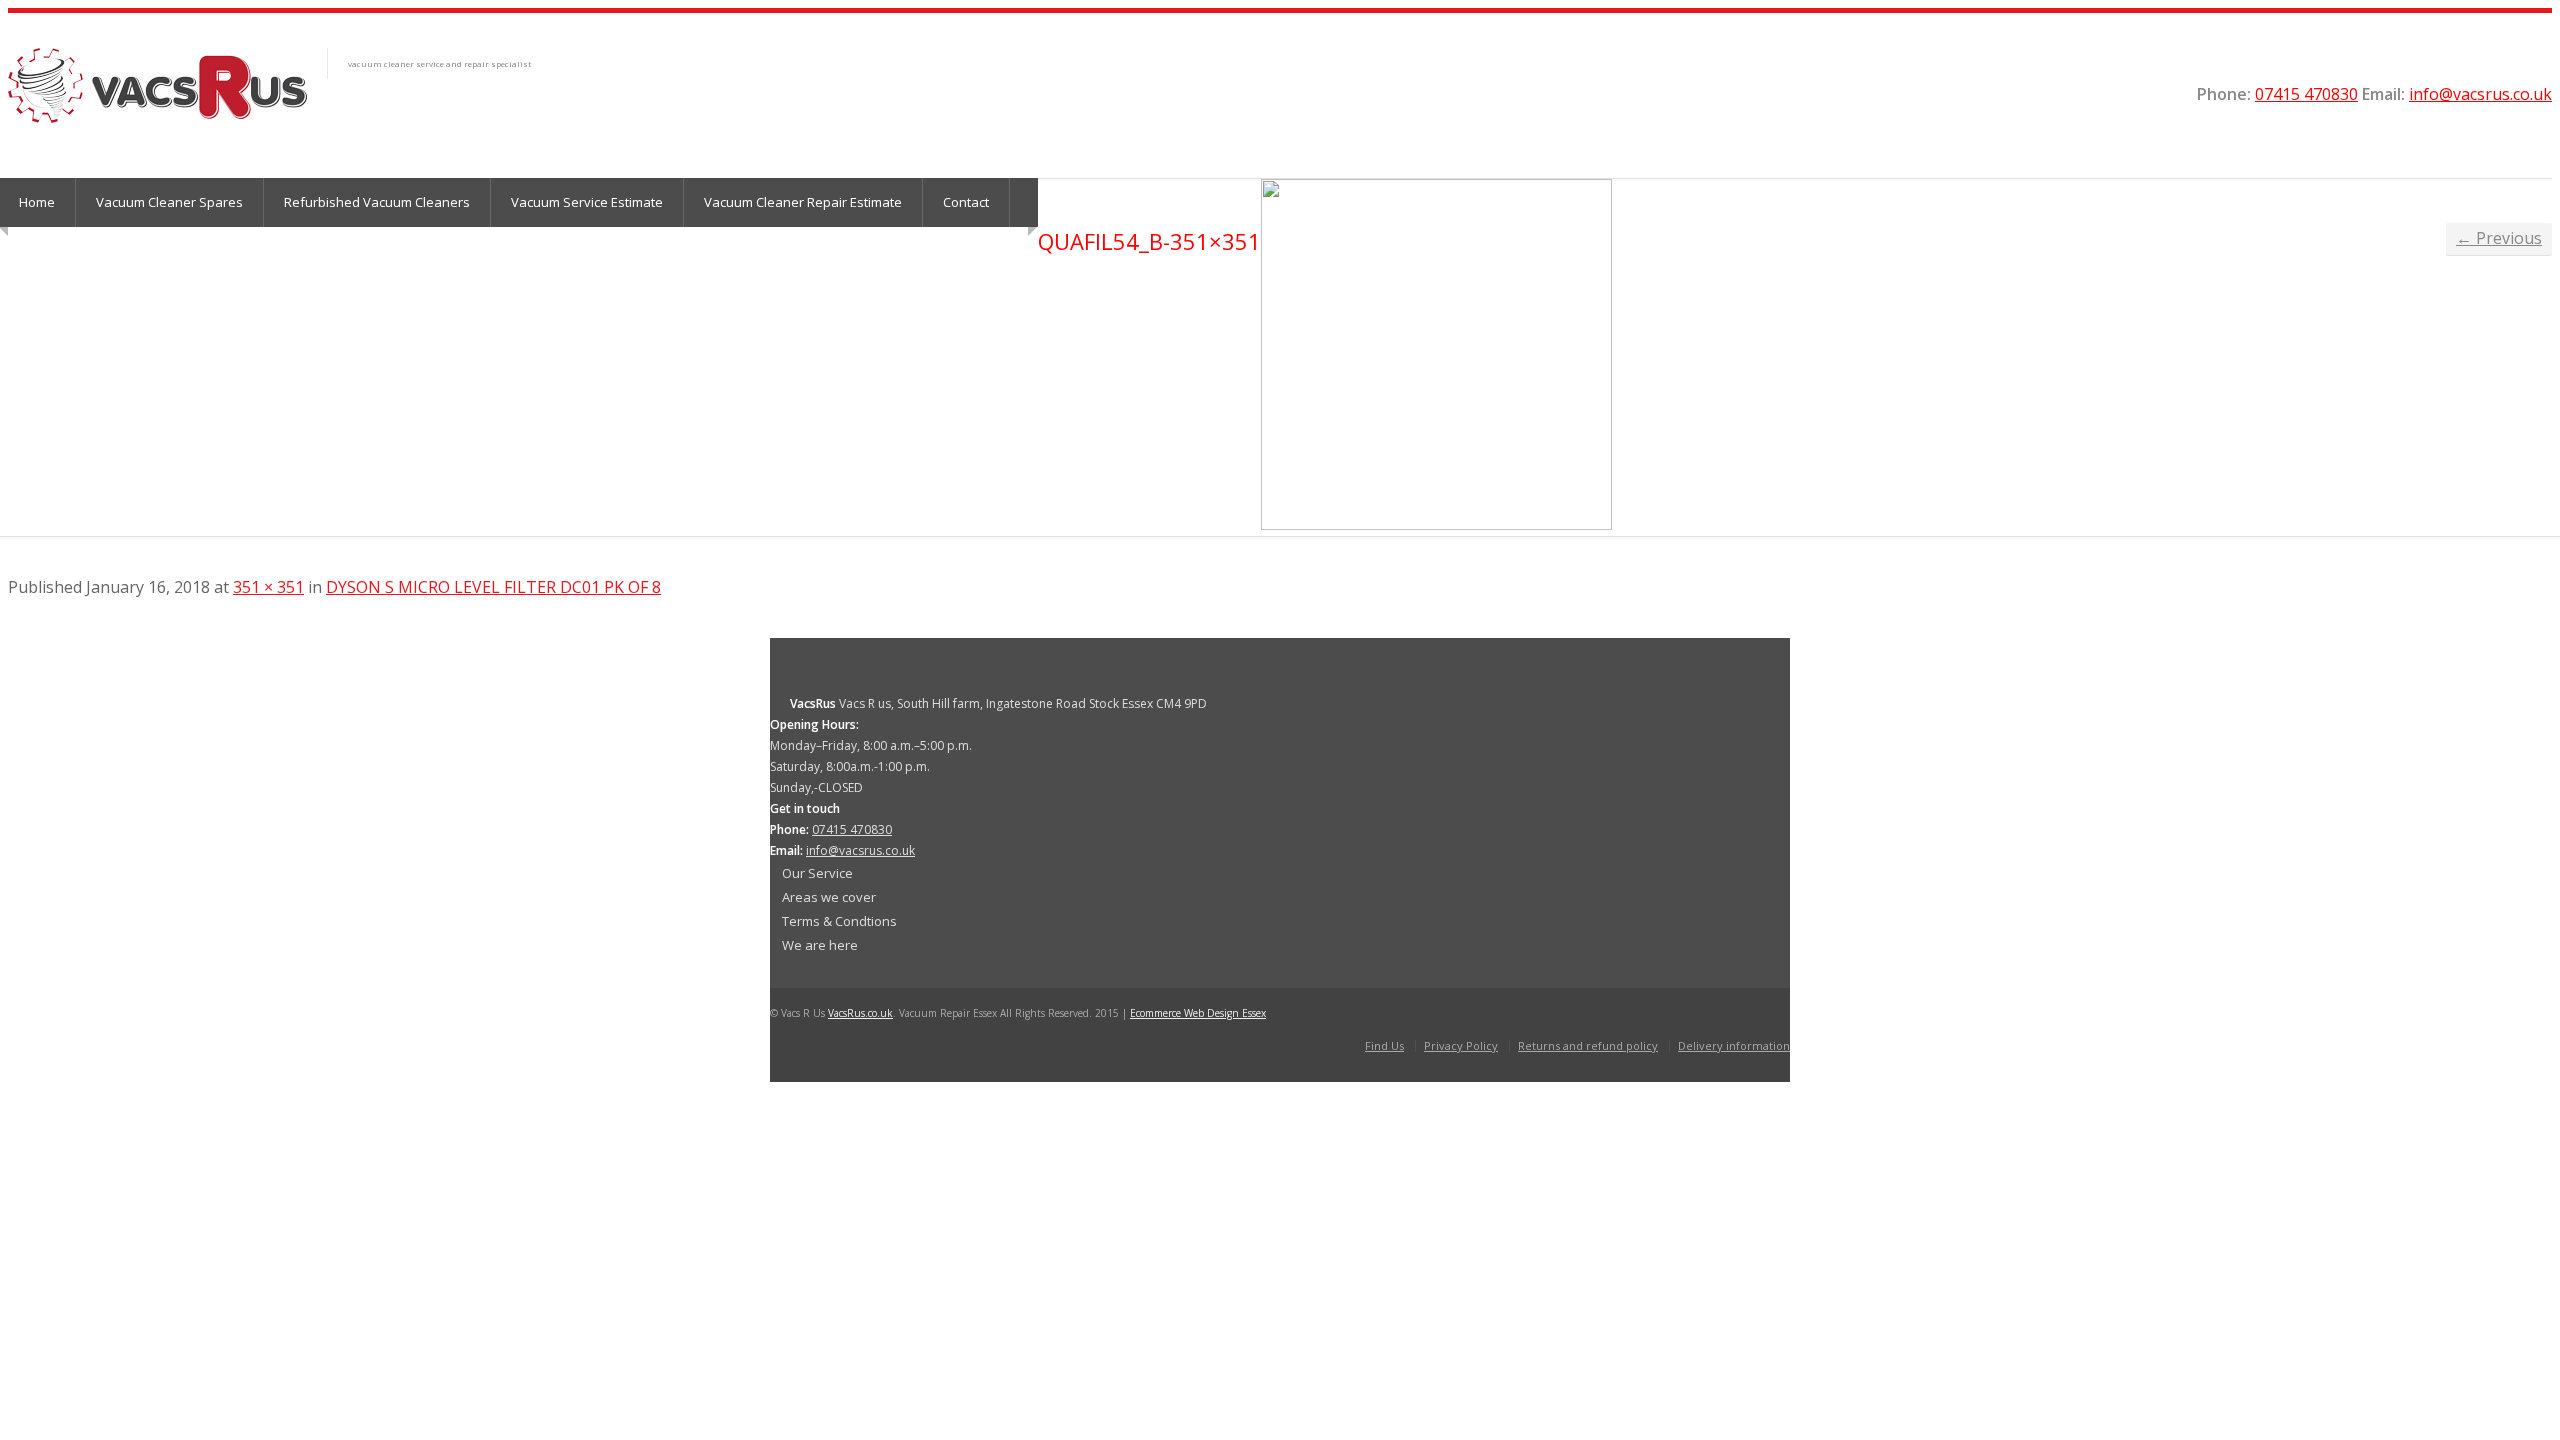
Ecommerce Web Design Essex (1198, 1013)
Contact (966, 202)
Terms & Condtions (839, 921)
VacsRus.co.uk (860, 1013)
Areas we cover (829, 897)
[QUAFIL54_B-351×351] (1436, 524)
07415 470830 (2306, 94)
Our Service (817, 873)
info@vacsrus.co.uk (2480, 94)
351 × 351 (268, 587)
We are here (820, 945)
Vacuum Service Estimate (587, 202)
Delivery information (1734, 1045)
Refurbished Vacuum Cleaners (377, 202)
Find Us (1384, 1045)
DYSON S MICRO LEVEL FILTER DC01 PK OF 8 (493, 587)
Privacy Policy (1461, 1045)
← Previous (2499, 238)
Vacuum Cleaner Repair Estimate (803, 202)
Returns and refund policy (1588, 1045)
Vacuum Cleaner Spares (169, 202)
